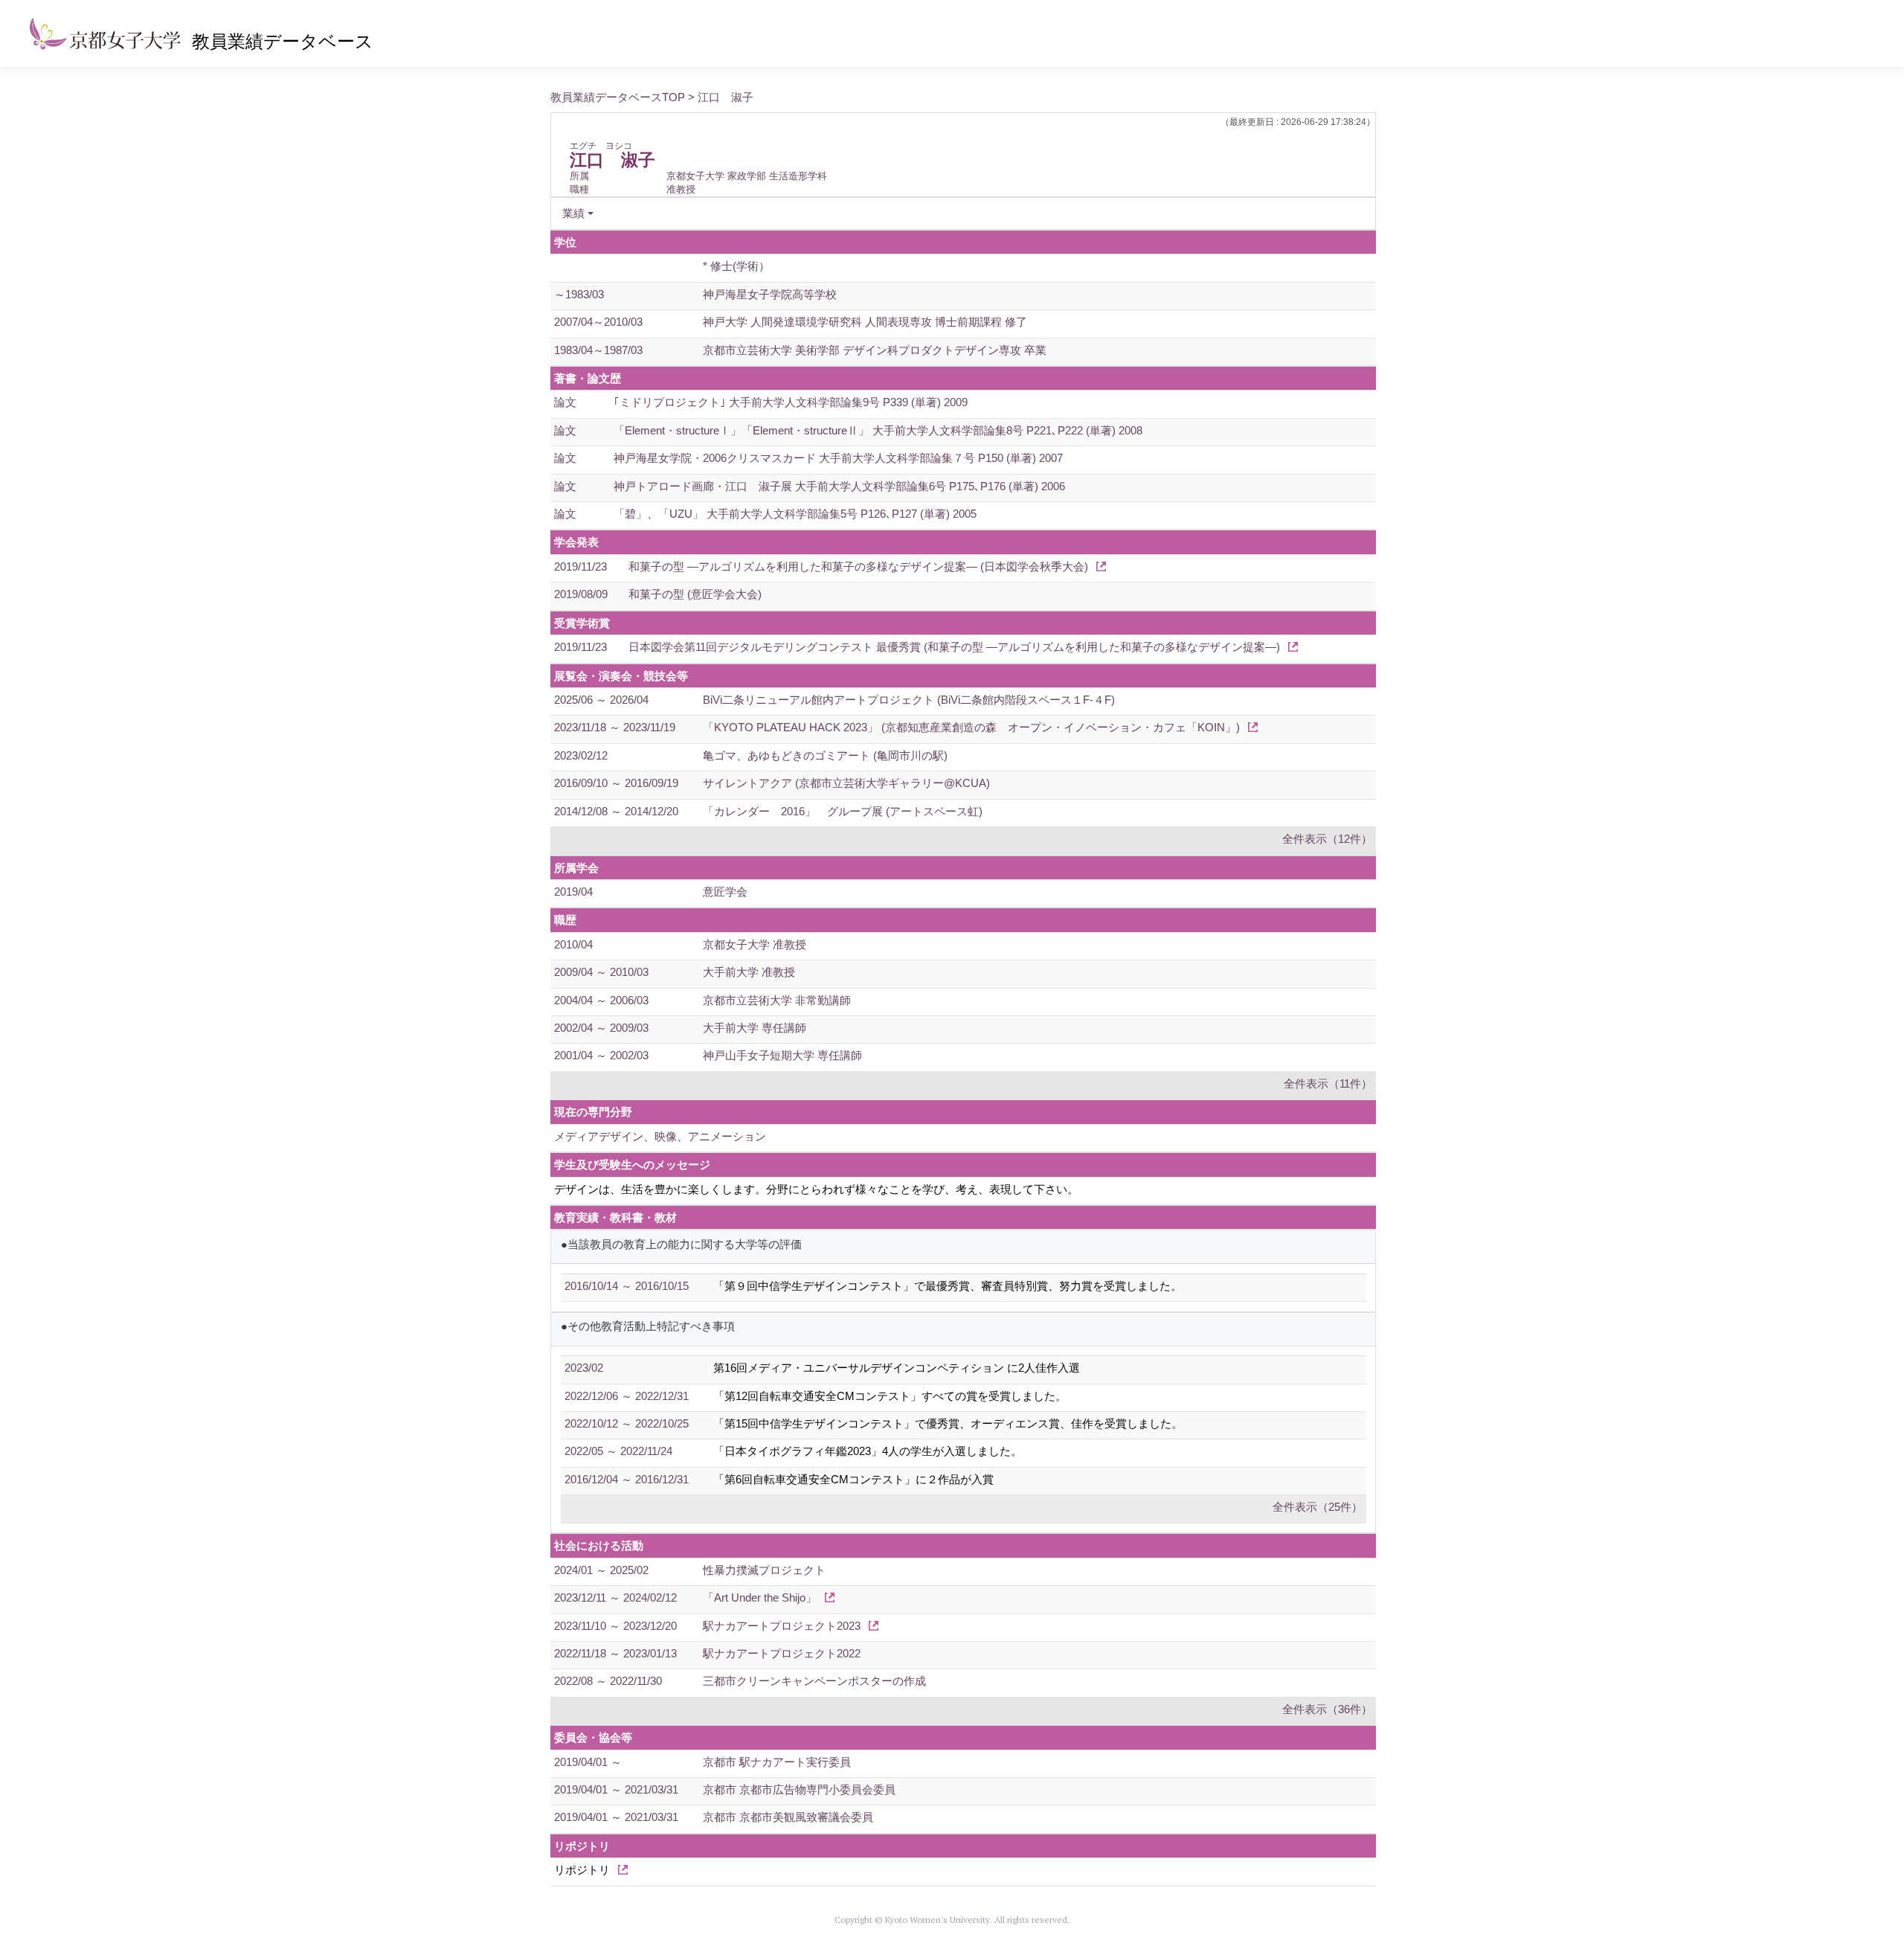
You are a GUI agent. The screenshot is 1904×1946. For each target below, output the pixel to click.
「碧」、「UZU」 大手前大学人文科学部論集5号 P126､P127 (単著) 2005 (795, 514)
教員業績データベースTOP (618, 97)
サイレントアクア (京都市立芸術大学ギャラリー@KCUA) (846, 783)
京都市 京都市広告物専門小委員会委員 (799, 1789)
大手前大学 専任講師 (755, 1028)
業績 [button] (573, 213)
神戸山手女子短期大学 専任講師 (782, 1055)
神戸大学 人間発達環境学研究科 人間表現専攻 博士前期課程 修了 (865, 322)
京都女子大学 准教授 (755, 944)
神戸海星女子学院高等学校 (770, 294)
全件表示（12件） (1327, 839)
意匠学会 (725, 892)
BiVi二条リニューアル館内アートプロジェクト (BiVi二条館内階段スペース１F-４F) (909, 700)
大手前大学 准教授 (749, 972)
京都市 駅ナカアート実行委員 (777, 1762)
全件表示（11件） (1328, 1083)
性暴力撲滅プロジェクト (764, 1570)
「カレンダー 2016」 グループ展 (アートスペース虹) (843, 811)
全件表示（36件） (1327, 1709)
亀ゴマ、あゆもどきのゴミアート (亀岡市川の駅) (825, 755)
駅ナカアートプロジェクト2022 (782, 1653)
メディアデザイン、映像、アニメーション (660, 1136)
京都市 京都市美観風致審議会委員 (788, 1817)
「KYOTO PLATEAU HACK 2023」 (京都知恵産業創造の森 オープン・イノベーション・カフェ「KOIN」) (971, 727)
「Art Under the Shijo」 (760, 1597)
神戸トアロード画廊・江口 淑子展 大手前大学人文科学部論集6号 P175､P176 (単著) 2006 (839, 486)
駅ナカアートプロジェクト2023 (782, 1626)
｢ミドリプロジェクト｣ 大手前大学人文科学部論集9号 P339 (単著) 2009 (791, 402)
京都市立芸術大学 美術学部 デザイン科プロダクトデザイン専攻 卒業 (875, 350)
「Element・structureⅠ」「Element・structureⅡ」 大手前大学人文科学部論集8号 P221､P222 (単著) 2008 (878, 430)
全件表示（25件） (1318, 1507)
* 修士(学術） (736, 266)
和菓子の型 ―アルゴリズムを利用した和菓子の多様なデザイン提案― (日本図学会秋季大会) (858, 566)
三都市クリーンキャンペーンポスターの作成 (814, 1681)
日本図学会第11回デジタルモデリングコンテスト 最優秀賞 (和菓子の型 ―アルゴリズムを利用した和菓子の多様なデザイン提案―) (954, 647)
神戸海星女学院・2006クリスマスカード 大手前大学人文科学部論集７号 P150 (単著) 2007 (838, 458)
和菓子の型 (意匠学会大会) (695, 594)
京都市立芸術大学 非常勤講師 (777, 1000)
